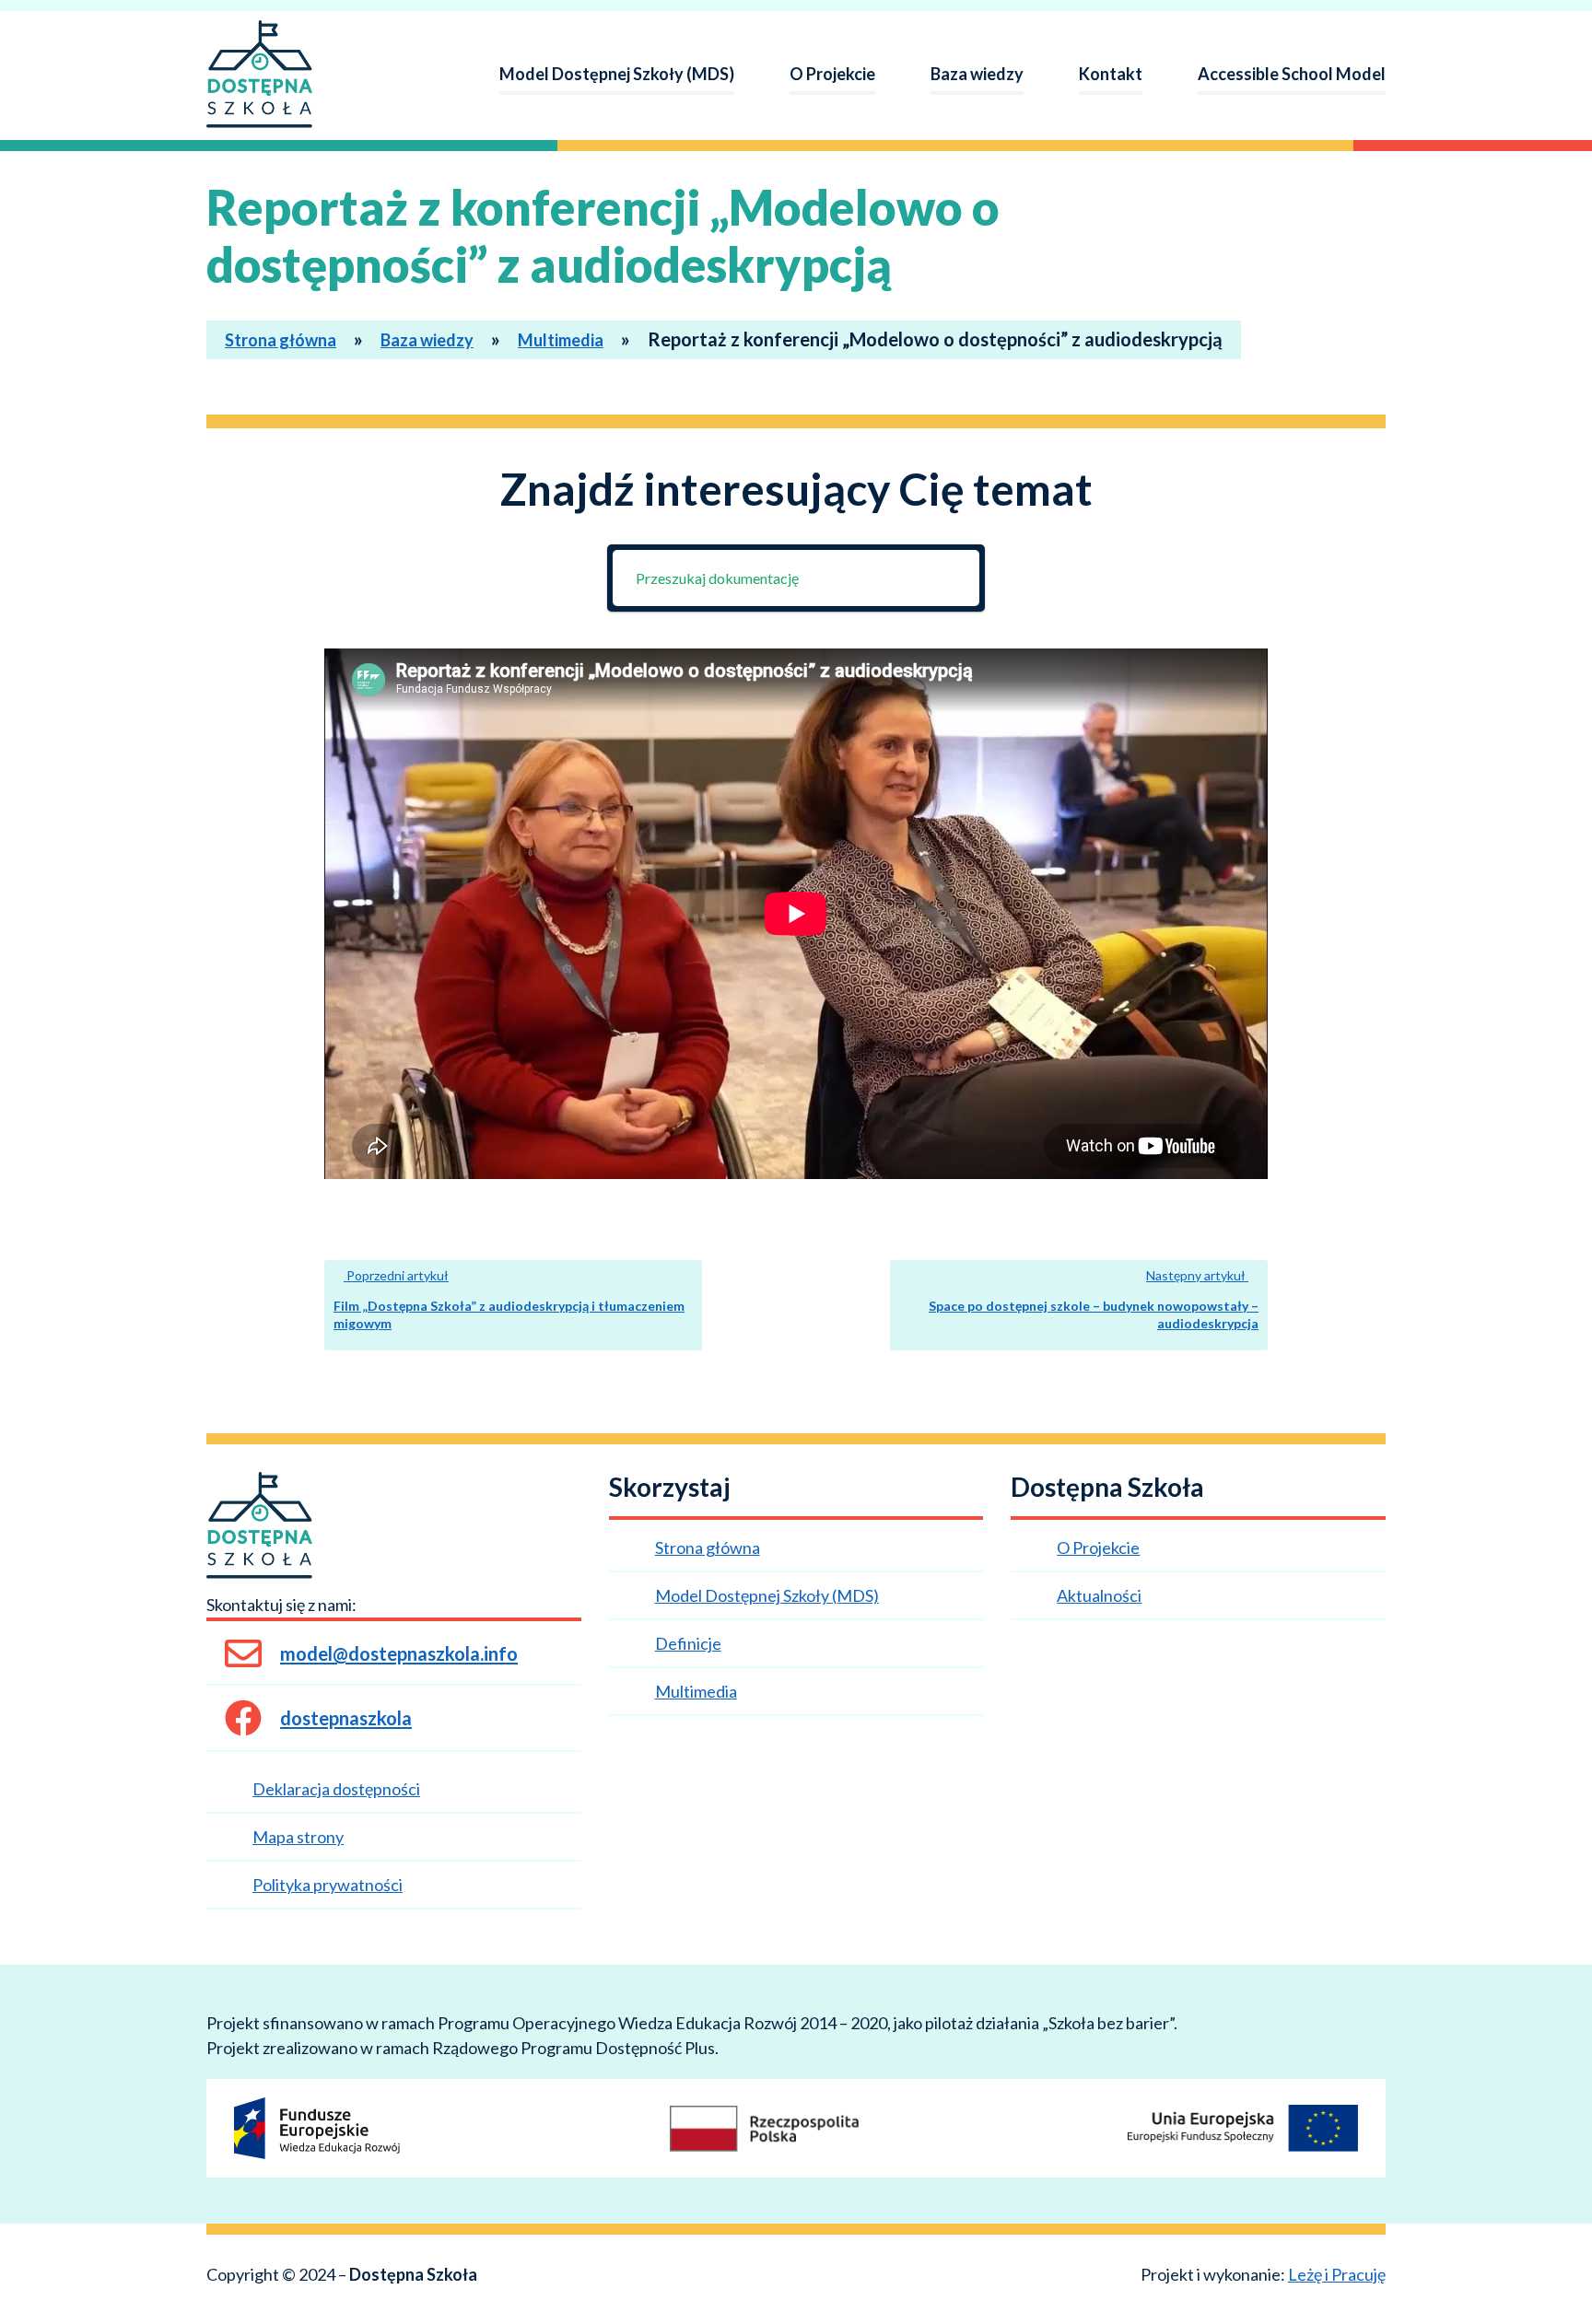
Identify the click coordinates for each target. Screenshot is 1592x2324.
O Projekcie (832, 74)
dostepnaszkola (346, 1718)
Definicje (688, 1643)
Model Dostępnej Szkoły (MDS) (617, 74)
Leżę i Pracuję (1337, 2274)
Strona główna (281, 340)
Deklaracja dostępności (336, 1789)
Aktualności (1099, 1595)
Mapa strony (298, 1837)
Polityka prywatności (328, 1885)
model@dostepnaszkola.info (399, 1653)
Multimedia (561, 340)
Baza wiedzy (977, 74)
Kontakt (1111, 74)
